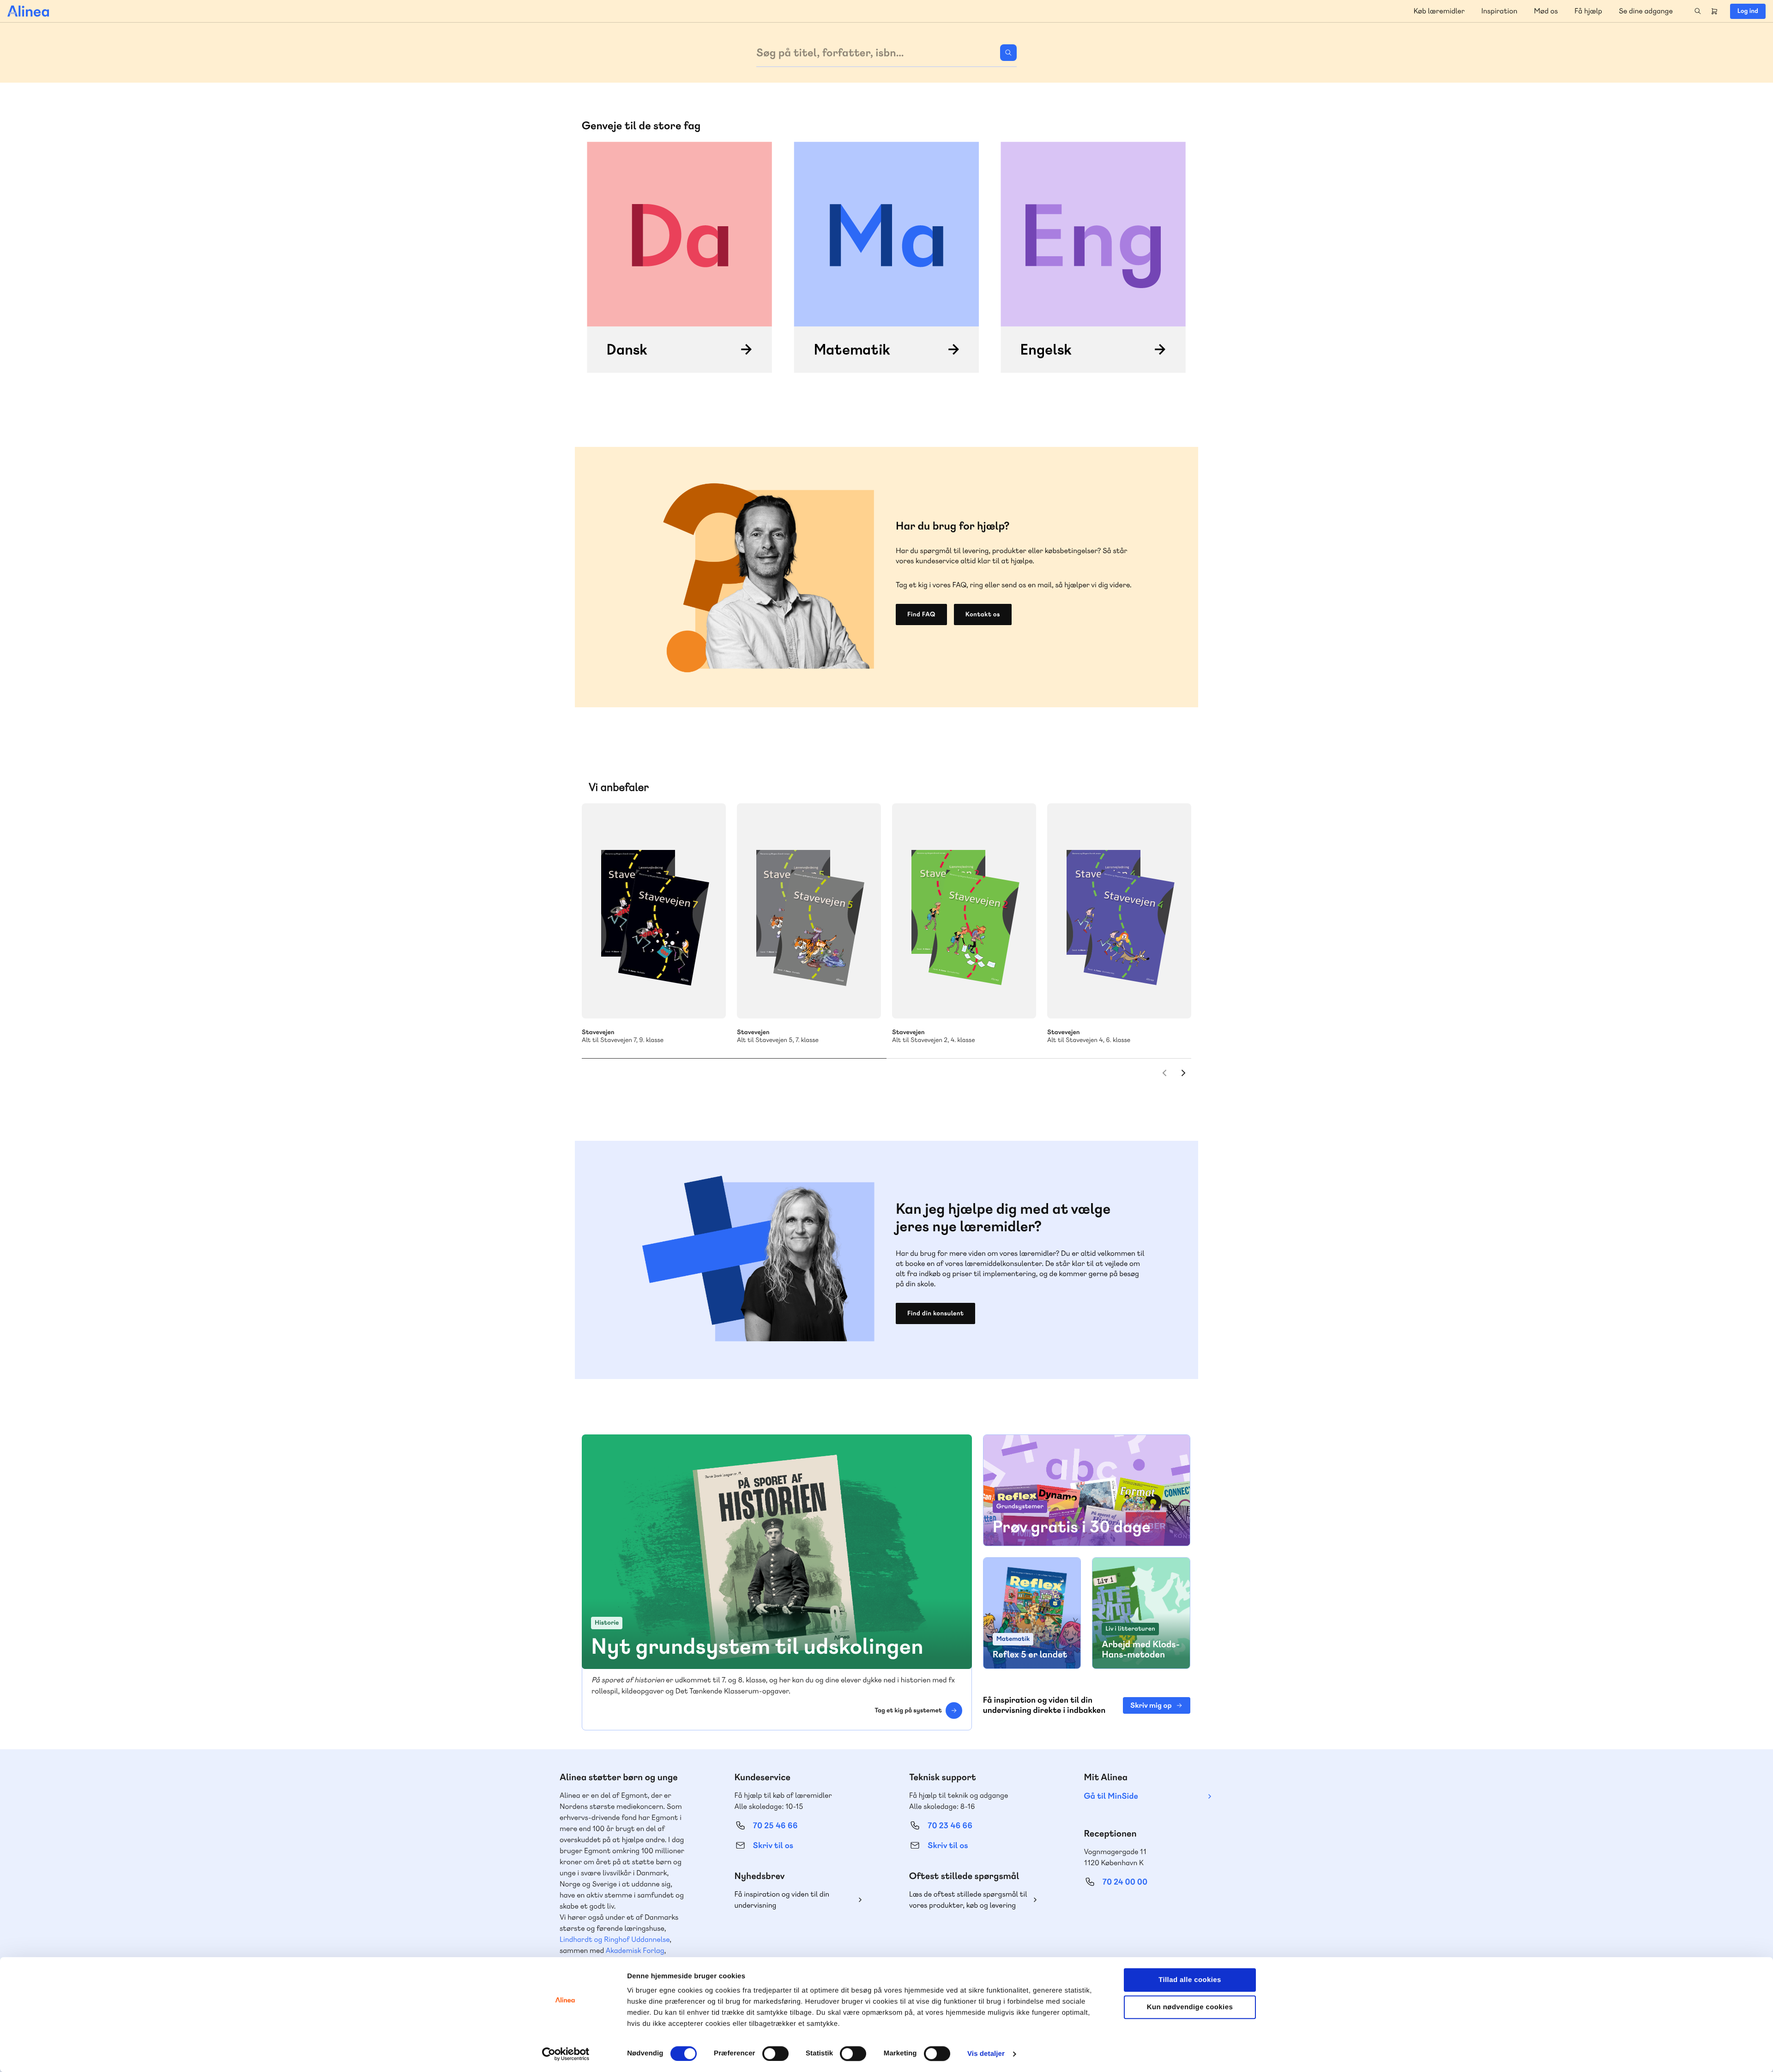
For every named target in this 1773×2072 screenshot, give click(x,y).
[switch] (775, 2054)
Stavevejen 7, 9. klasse (654, 911)
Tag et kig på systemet (908, 1711)
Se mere (706, 999)
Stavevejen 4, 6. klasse (1119, 911)
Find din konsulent (935, 1313)
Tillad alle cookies (1190, 1980)
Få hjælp (1588, 11)
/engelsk (1093, 257)
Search (1698, 11)
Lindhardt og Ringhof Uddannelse (615, 1939)
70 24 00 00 (1125, 1882)
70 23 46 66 (950, 1826)
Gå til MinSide (1111, 1796)
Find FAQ (921, 614)
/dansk (680, 257)
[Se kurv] (1714, 11)
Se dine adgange (1646, 11)
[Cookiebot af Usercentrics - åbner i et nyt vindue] (566, 2054)
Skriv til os (773, 1846)
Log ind (1748, 11)
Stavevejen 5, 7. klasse (809, 911)
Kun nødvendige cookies (1190, 2007)
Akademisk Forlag (635, 1950)
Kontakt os (983, 614)
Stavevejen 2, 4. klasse (964, 911)
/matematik (886, 257)
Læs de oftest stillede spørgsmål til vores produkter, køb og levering (968, 1900)
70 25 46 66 (775, 1826)
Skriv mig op (1151, 1705)
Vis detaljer (986, 2054)
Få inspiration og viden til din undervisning (782, 1900)
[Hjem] (28, 11)
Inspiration (1499, 11)
